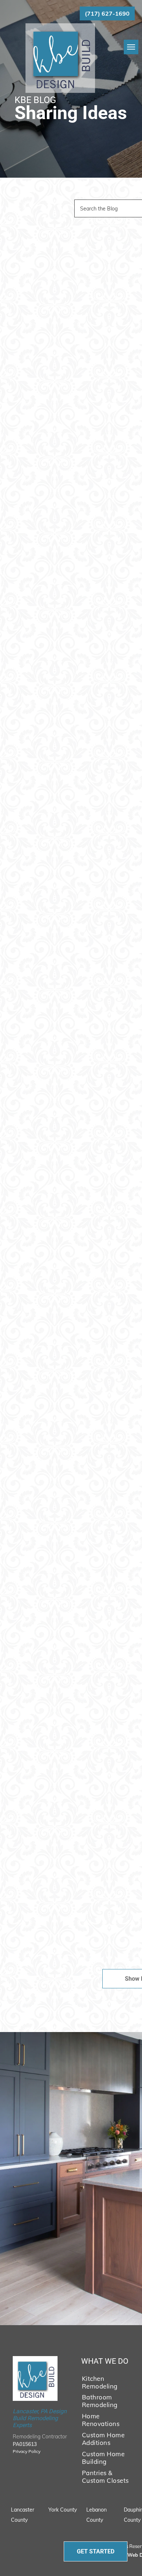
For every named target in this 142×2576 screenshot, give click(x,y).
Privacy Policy (27, 2451)
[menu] (131, 47)
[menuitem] (106, 2382)
